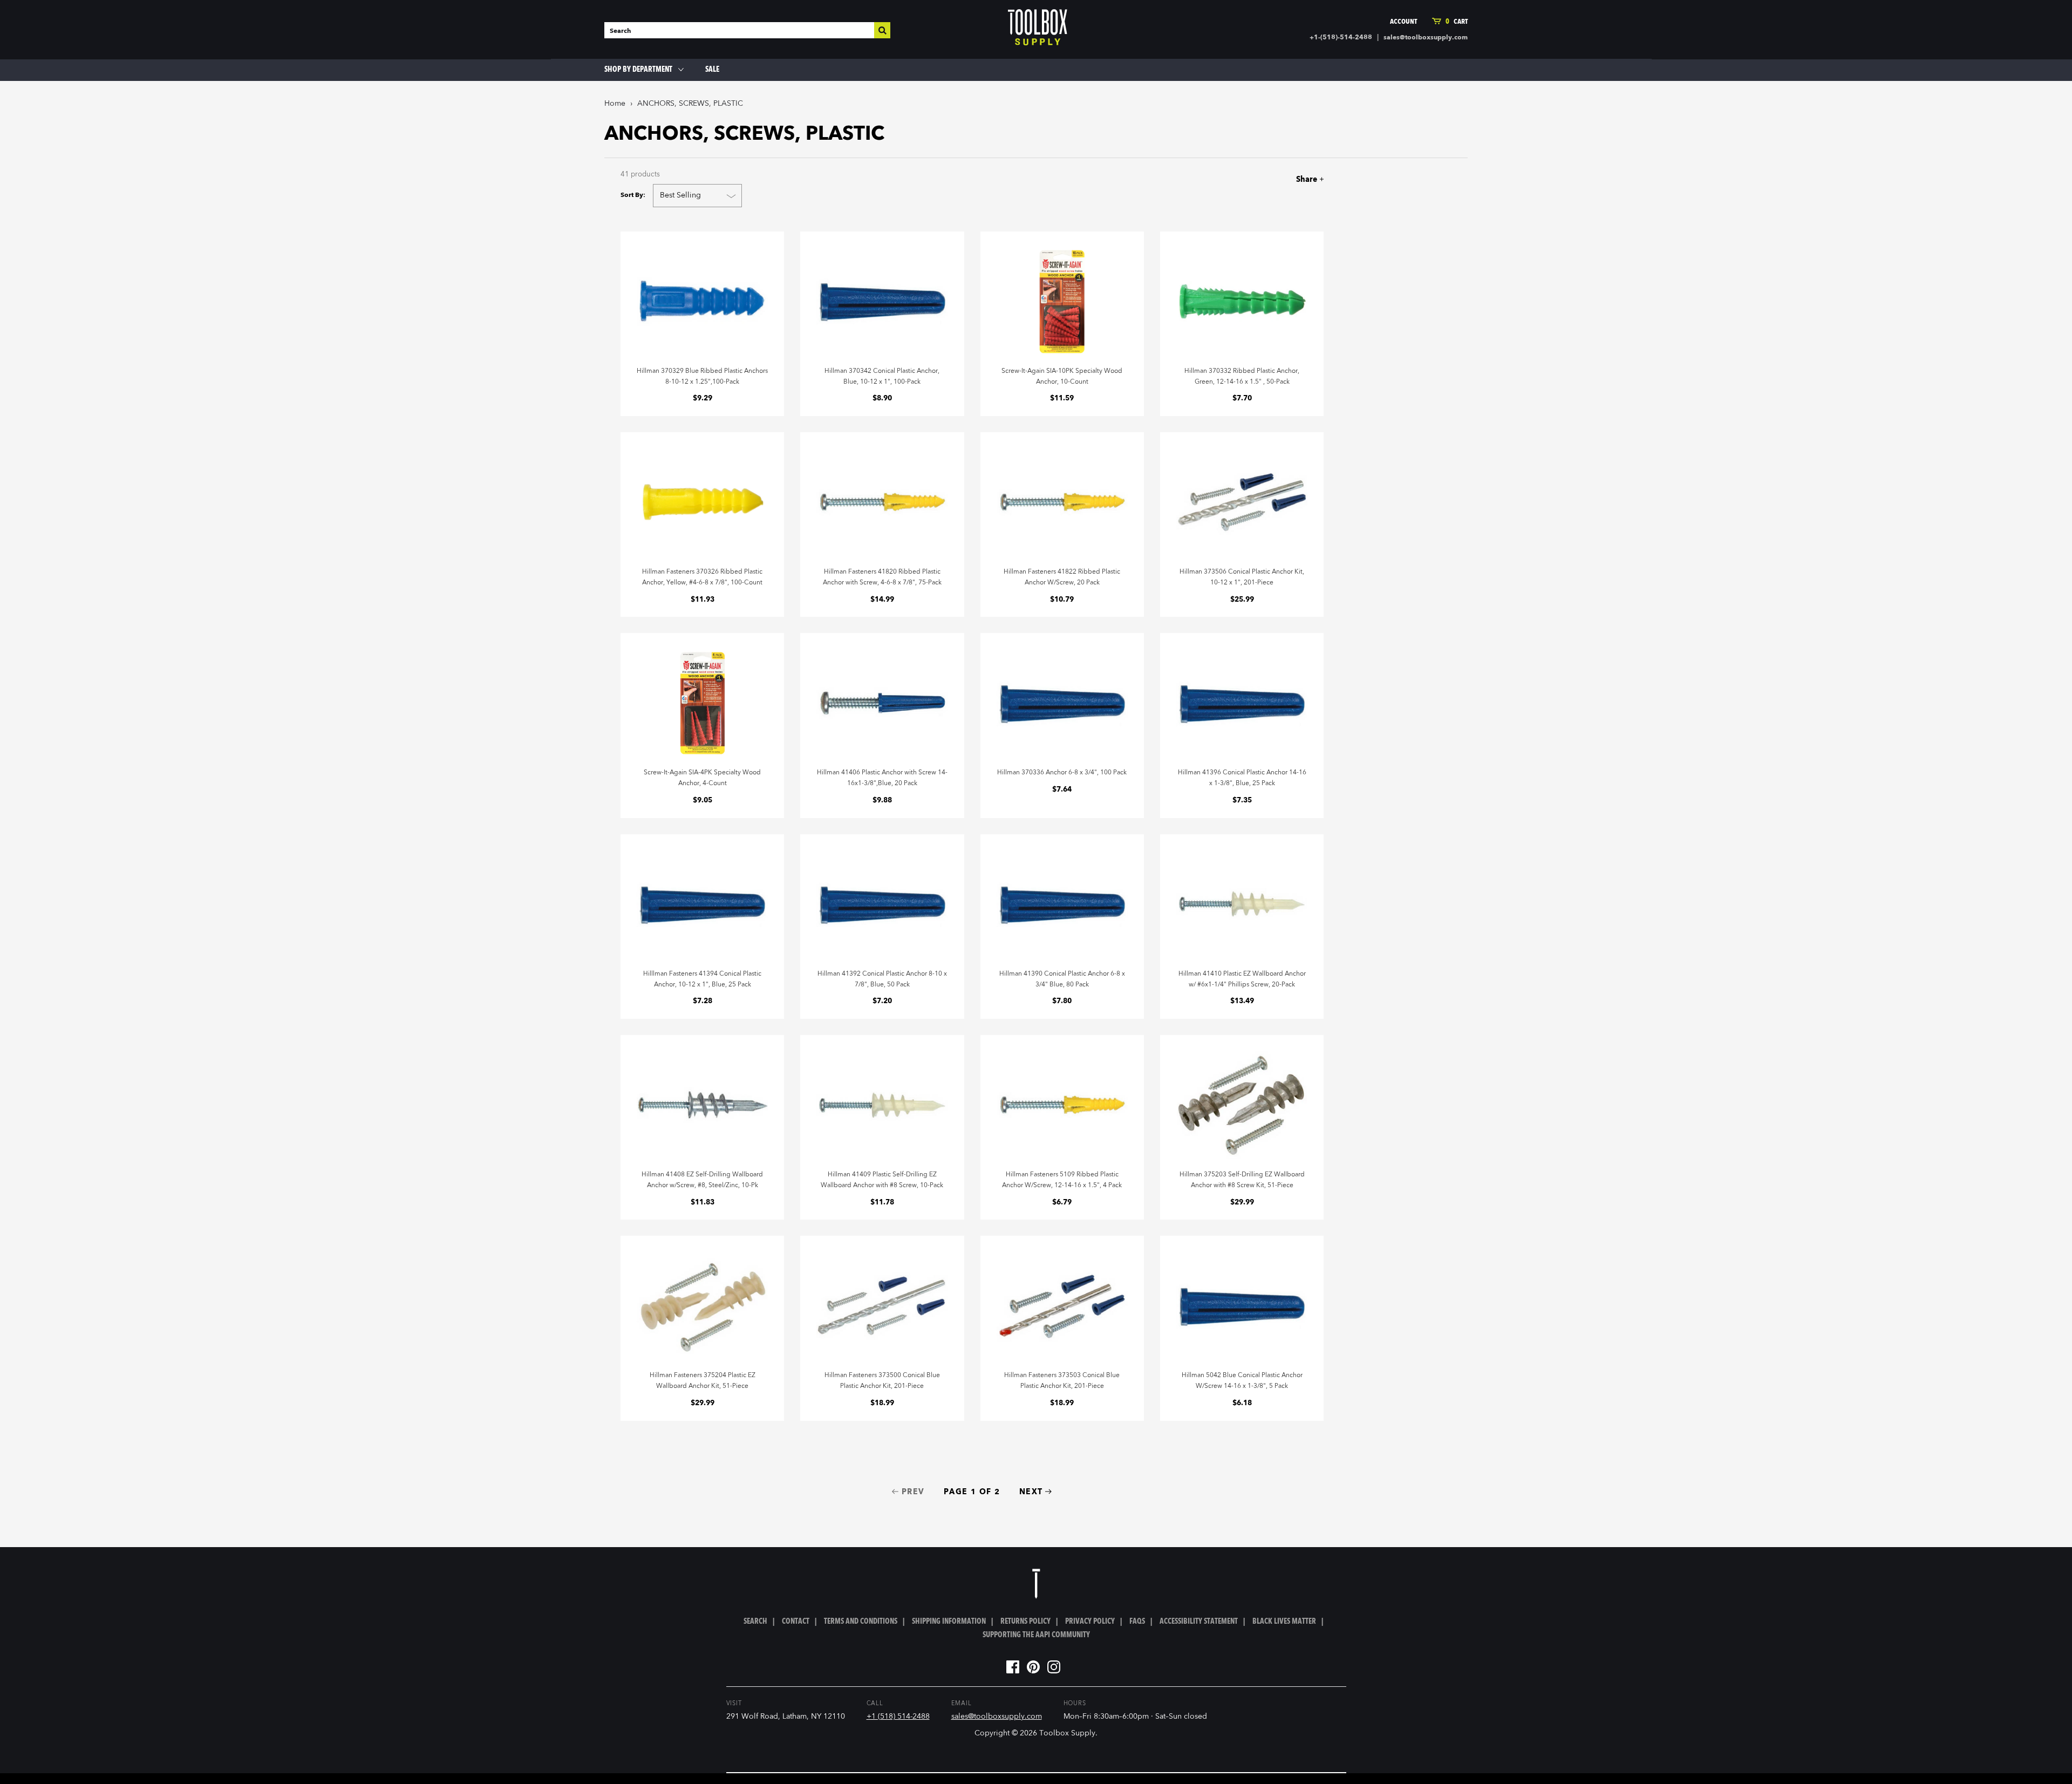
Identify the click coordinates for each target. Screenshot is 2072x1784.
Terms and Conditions (861, 1622)
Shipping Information (949, 1622)
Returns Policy (1025, 1622)
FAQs (1137, 1622)
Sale (712, 70)
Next (1031, 1492)
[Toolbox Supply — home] (1038, 30)
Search (755, 1622)
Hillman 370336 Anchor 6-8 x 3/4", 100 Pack (1062, 773)
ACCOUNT (1403, 22)
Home (615, 104)
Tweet (1274, 179)
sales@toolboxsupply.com (1426, 38)
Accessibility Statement (1199, 1622)
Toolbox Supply (1067, 1733)
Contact (796, 1622)
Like (1255, 179)
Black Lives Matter (1284, 1622)
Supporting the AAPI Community (1036, 1635)
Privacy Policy (1090, 1622)
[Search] (882, 30)
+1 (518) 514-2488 (898, 1717)
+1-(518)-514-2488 (1341, 38)
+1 (1293, 179)
